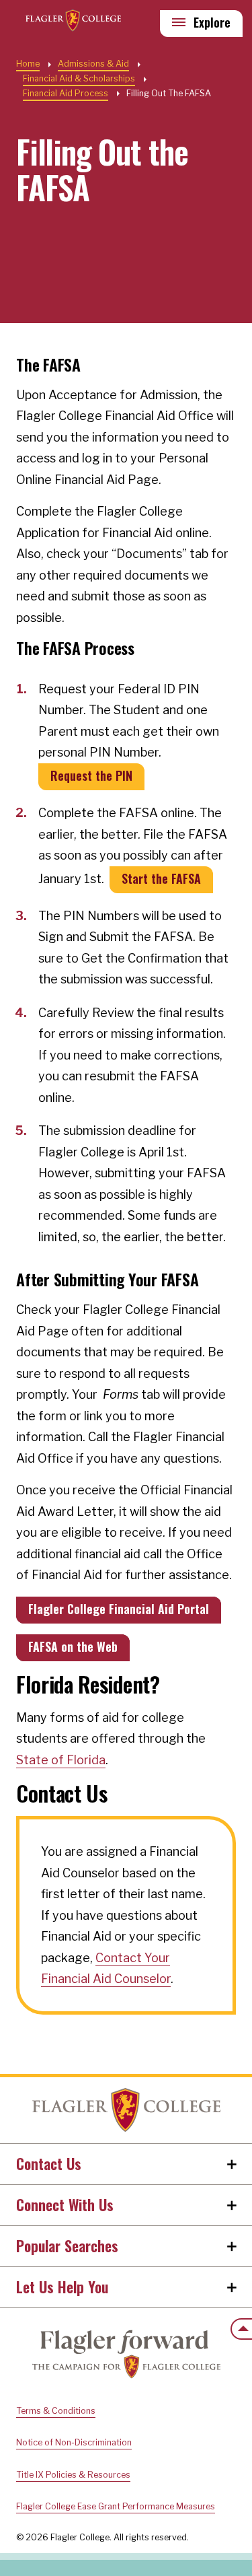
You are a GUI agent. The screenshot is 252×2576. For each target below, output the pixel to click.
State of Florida (61, 1760)
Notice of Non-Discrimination (74, 2442)
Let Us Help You (62, 2287)
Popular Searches (67, 2246)
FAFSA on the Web (73, 1646)
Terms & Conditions (56, 2411)
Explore (212, 22)
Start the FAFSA (161, 878)
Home (126, 2110)
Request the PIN (91, 775)
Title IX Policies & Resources (73, 2475)
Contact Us (49, 2163)
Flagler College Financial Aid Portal (119, 1609)
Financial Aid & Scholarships (79, 78)
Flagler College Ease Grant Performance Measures (116, 2506)
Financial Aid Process (66, 93)
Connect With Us (65, 2204)
